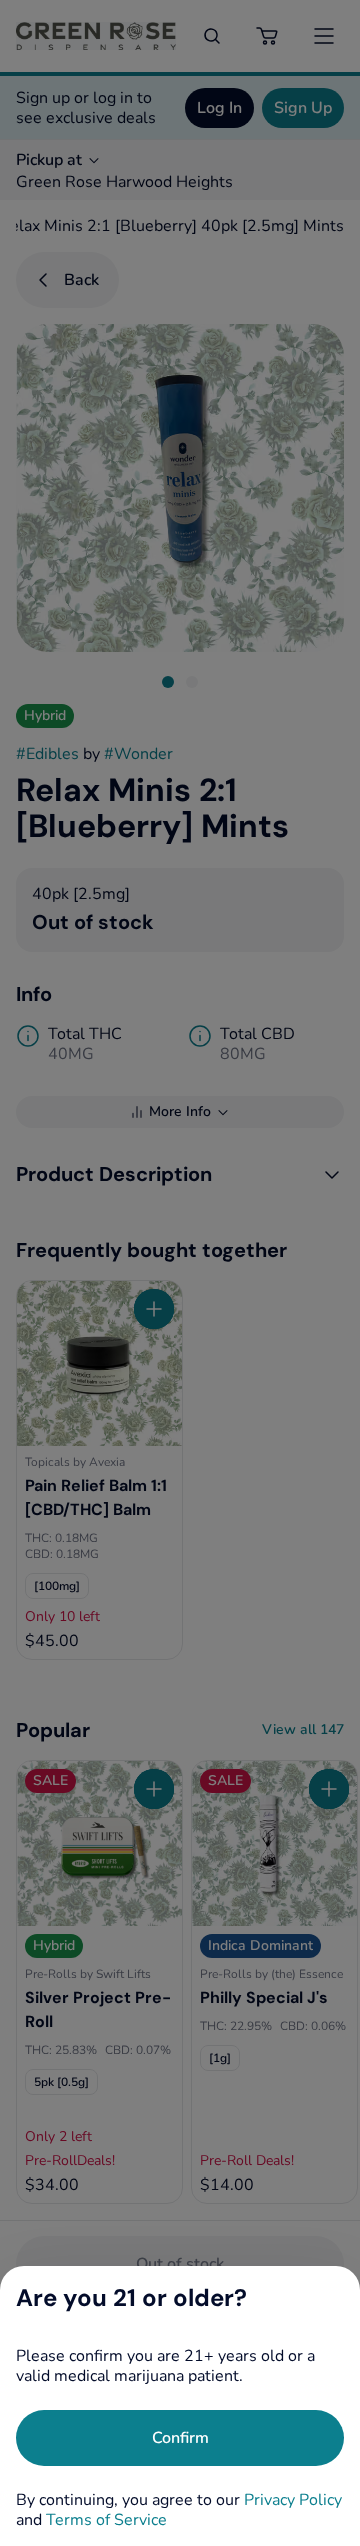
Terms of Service (106, 2520)
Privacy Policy (293, 2500)
